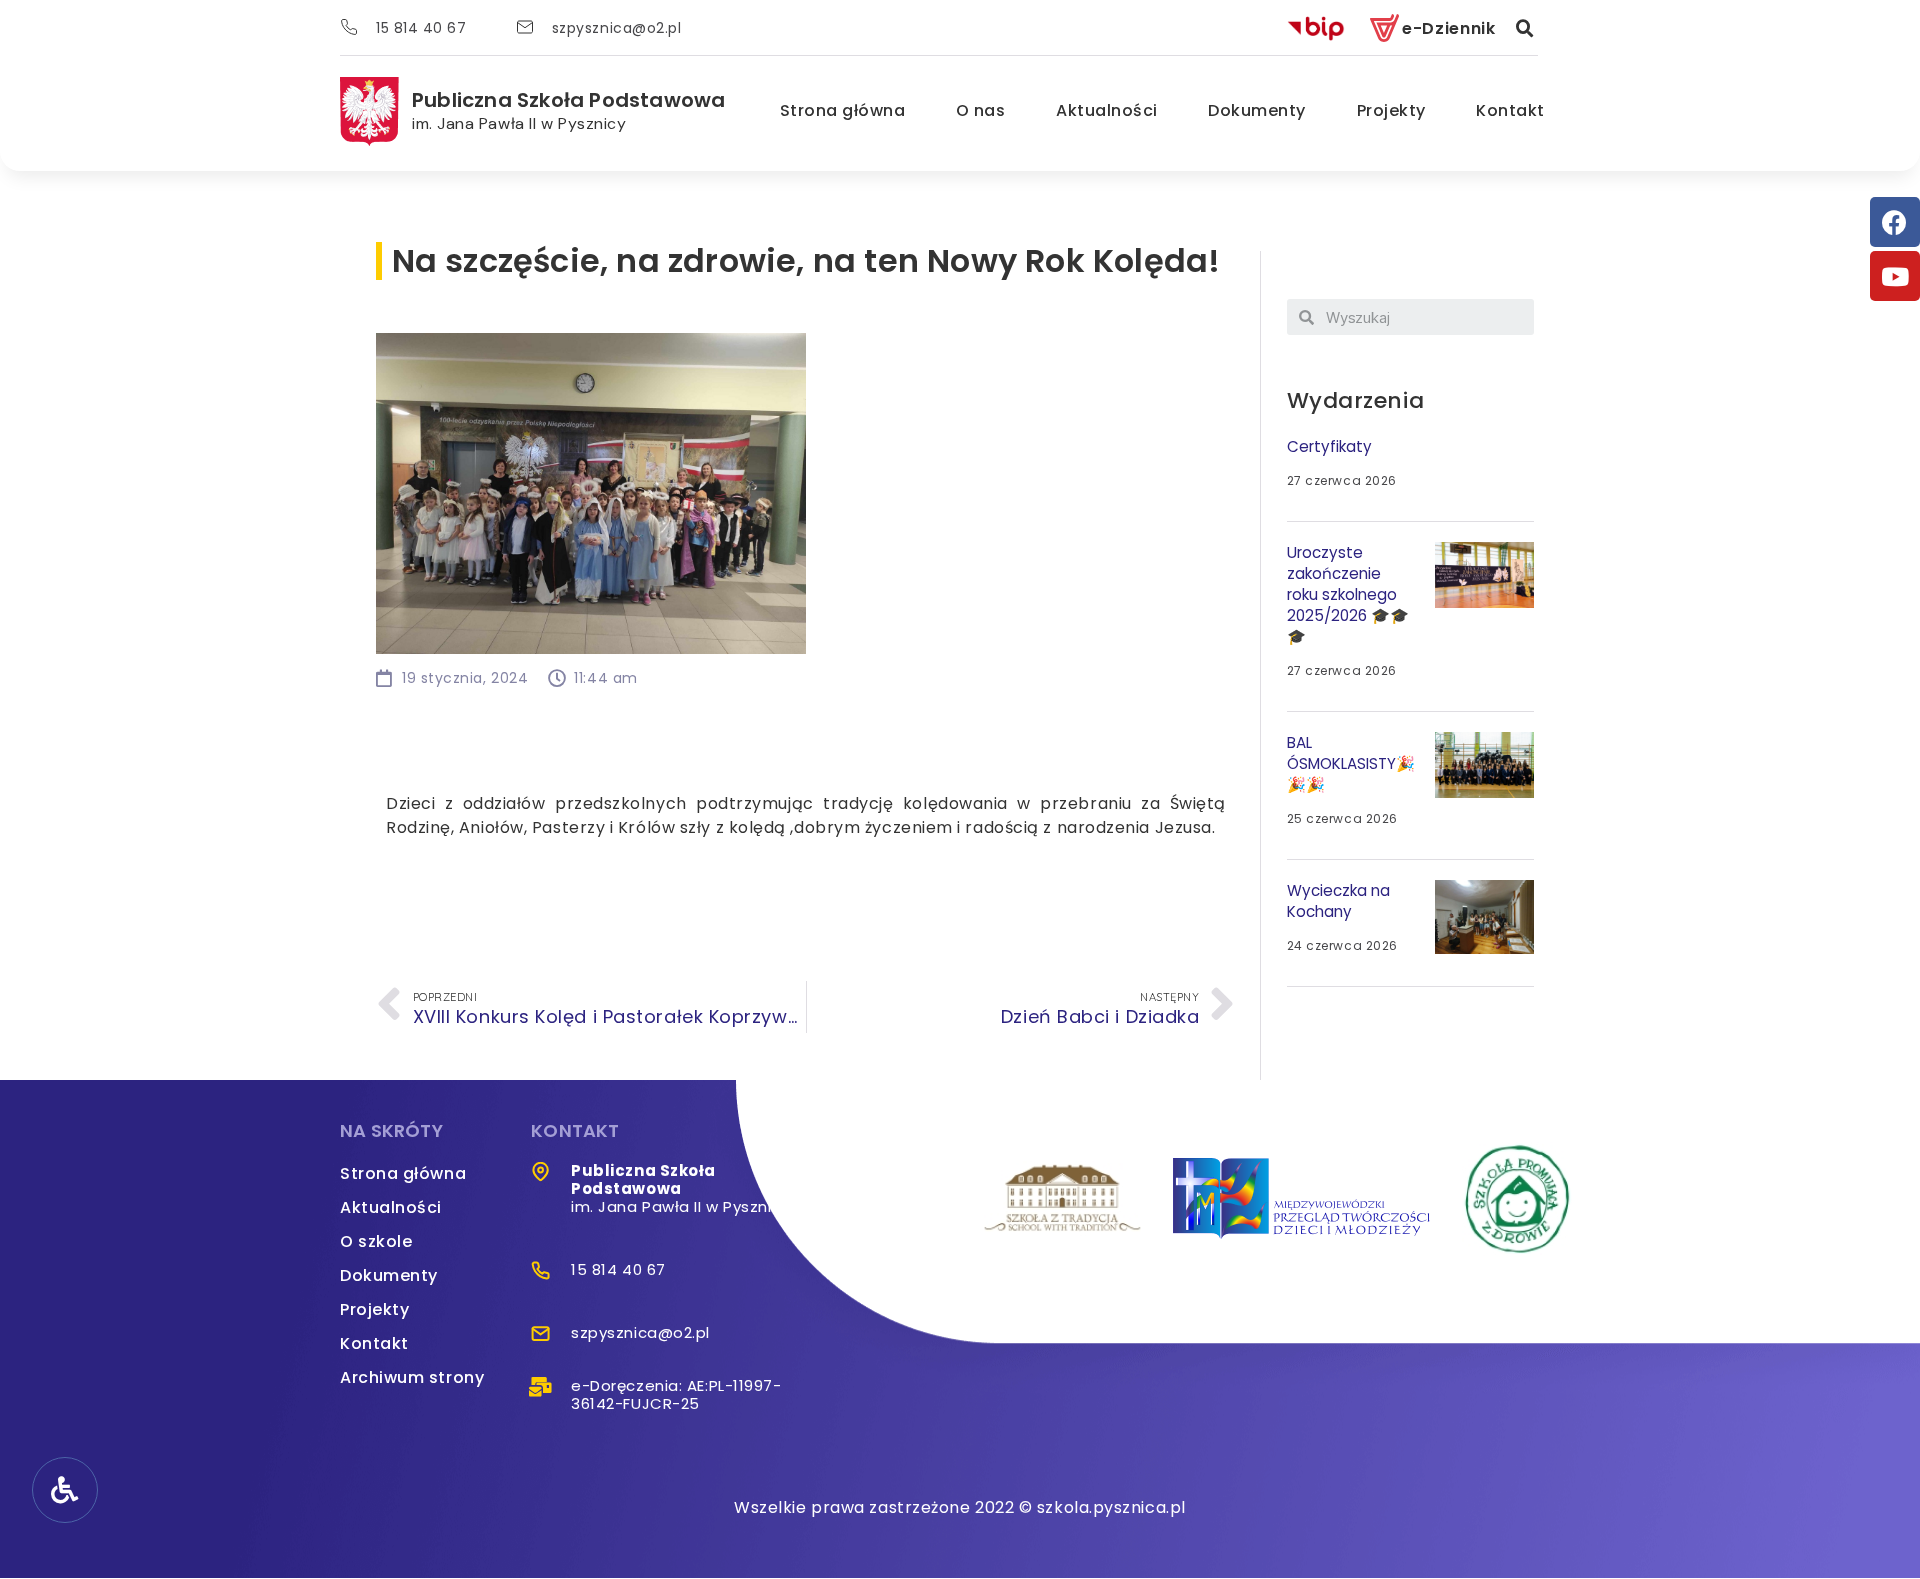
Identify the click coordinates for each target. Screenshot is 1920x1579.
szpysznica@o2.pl (617, 28)
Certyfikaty (1329, 446)
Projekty (1391, 110)
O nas (981, 110)
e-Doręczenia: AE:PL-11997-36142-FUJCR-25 (676, 1394)
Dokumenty (1257, 110)
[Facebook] (1895, 222)
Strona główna (843, 110)
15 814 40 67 (421, 28)
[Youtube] (1895, 276)
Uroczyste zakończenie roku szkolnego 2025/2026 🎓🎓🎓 (1348, 594)
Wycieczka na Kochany (1338, 901)
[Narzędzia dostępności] (65, 1490)
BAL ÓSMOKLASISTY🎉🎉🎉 (1351, 763)
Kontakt (1510, 110)
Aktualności (1107, 110)
